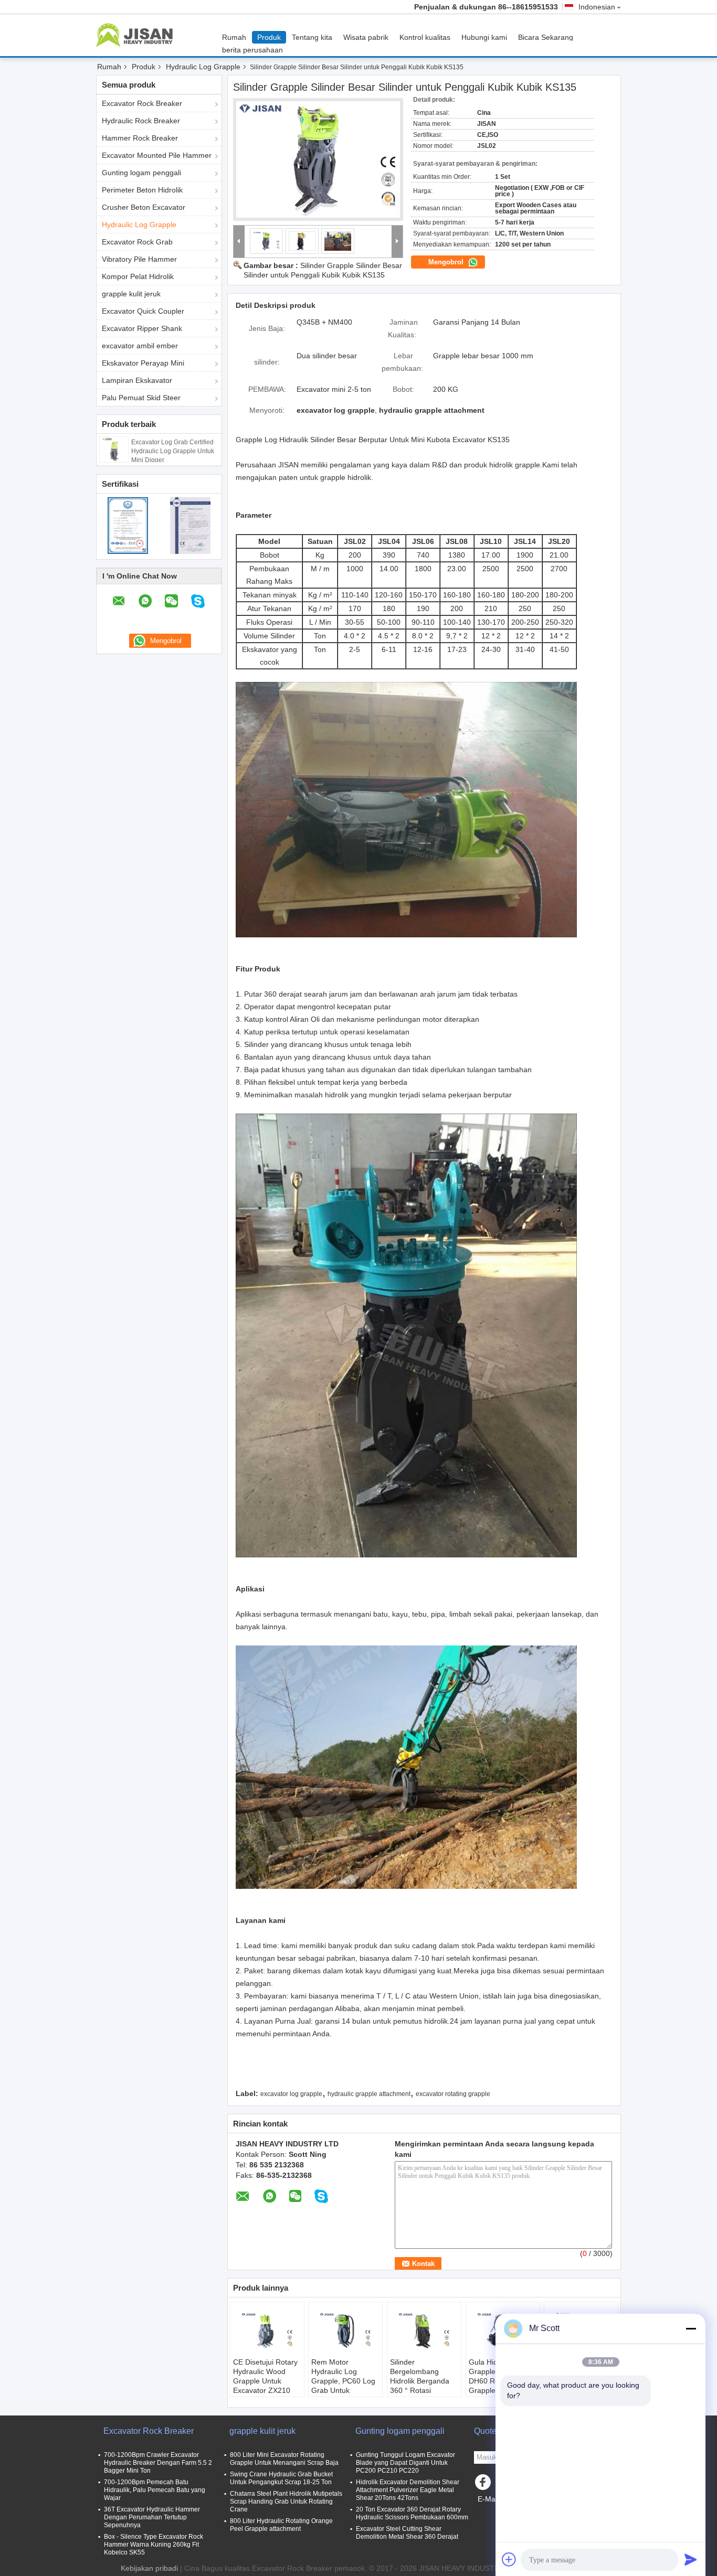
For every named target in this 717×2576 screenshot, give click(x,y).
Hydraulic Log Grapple (203, 67)
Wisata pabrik (366, 37)
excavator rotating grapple (453, 2094)
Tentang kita (312, 37)
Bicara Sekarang (546, 37)
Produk (269, 37)
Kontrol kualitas (425, 37)
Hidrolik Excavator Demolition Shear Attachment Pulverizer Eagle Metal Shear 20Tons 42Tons (408, 2490)
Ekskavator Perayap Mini (143, 363)
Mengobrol (447, 262)
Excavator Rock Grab (137, 242)
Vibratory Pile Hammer (139, 259)
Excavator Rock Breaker (142, 103)
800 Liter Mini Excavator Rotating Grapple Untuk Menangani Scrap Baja (284, 2459)
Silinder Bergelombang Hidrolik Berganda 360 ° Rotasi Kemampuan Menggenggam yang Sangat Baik (420, 2390)
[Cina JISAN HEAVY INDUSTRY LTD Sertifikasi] (128, 525)
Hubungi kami (484, 37)
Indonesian (597, 7)
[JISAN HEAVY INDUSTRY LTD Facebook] (484, 2485)
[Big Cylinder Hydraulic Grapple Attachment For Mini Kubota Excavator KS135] (318, 159)
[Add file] (509, 2559)
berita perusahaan (252, 50)
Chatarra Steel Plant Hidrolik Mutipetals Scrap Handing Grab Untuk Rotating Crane (286, 2502)
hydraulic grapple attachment (369, 2094)
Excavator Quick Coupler (143, 311)
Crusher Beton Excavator (144, 207)
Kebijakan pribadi (149, 2568)
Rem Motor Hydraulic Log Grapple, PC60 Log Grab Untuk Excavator (343, 2381)
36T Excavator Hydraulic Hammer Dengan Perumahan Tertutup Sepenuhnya (152, 2517)
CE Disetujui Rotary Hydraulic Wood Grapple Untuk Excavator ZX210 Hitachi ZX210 (265, 2381)
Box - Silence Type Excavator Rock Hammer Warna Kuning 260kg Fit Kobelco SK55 (154, 2545)
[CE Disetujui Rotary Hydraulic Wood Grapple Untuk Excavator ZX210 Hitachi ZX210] (267, 2331)
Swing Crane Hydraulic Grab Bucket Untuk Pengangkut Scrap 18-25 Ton (281, 2478)
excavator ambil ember (140, 346)
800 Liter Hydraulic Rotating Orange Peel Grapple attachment (281, 2525)
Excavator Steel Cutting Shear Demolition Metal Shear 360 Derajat (407, 2533)
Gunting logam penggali (141, 173)
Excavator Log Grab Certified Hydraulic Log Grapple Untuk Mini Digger (173, 451)
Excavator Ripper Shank (142, 328)
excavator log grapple (291, 2094)
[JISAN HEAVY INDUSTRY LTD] (239, 242)
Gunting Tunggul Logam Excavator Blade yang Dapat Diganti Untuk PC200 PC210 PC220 (405, 2463)
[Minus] (691, 2328)
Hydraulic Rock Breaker (141, 121)
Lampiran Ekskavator (137, 380)
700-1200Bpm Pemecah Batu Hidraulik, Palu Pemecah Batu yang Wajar (155, 2490)
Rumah (234, 37)
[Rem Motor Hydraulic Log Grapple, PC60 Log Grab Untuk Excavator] (345, 2331)
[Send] (691, 2559)
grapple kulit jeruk (131, 294)
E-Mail (488, 2499)
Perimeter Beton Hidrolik (142, 190)
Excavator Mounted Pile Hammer (157, 155)
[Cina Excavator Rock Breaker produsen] (137, 35)
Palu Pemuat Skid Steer (141, 398)
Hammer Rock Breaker (140, 138)
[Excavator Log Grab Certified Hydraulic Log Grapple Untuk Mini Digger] (114, 449)
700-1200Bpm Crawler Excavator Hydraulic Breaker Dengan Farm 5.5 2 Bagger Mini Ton (158, 2463)
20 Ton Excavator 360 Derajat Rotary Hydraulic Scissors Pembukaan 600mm (412, 2513)
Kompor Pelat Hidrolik (138, 276)
